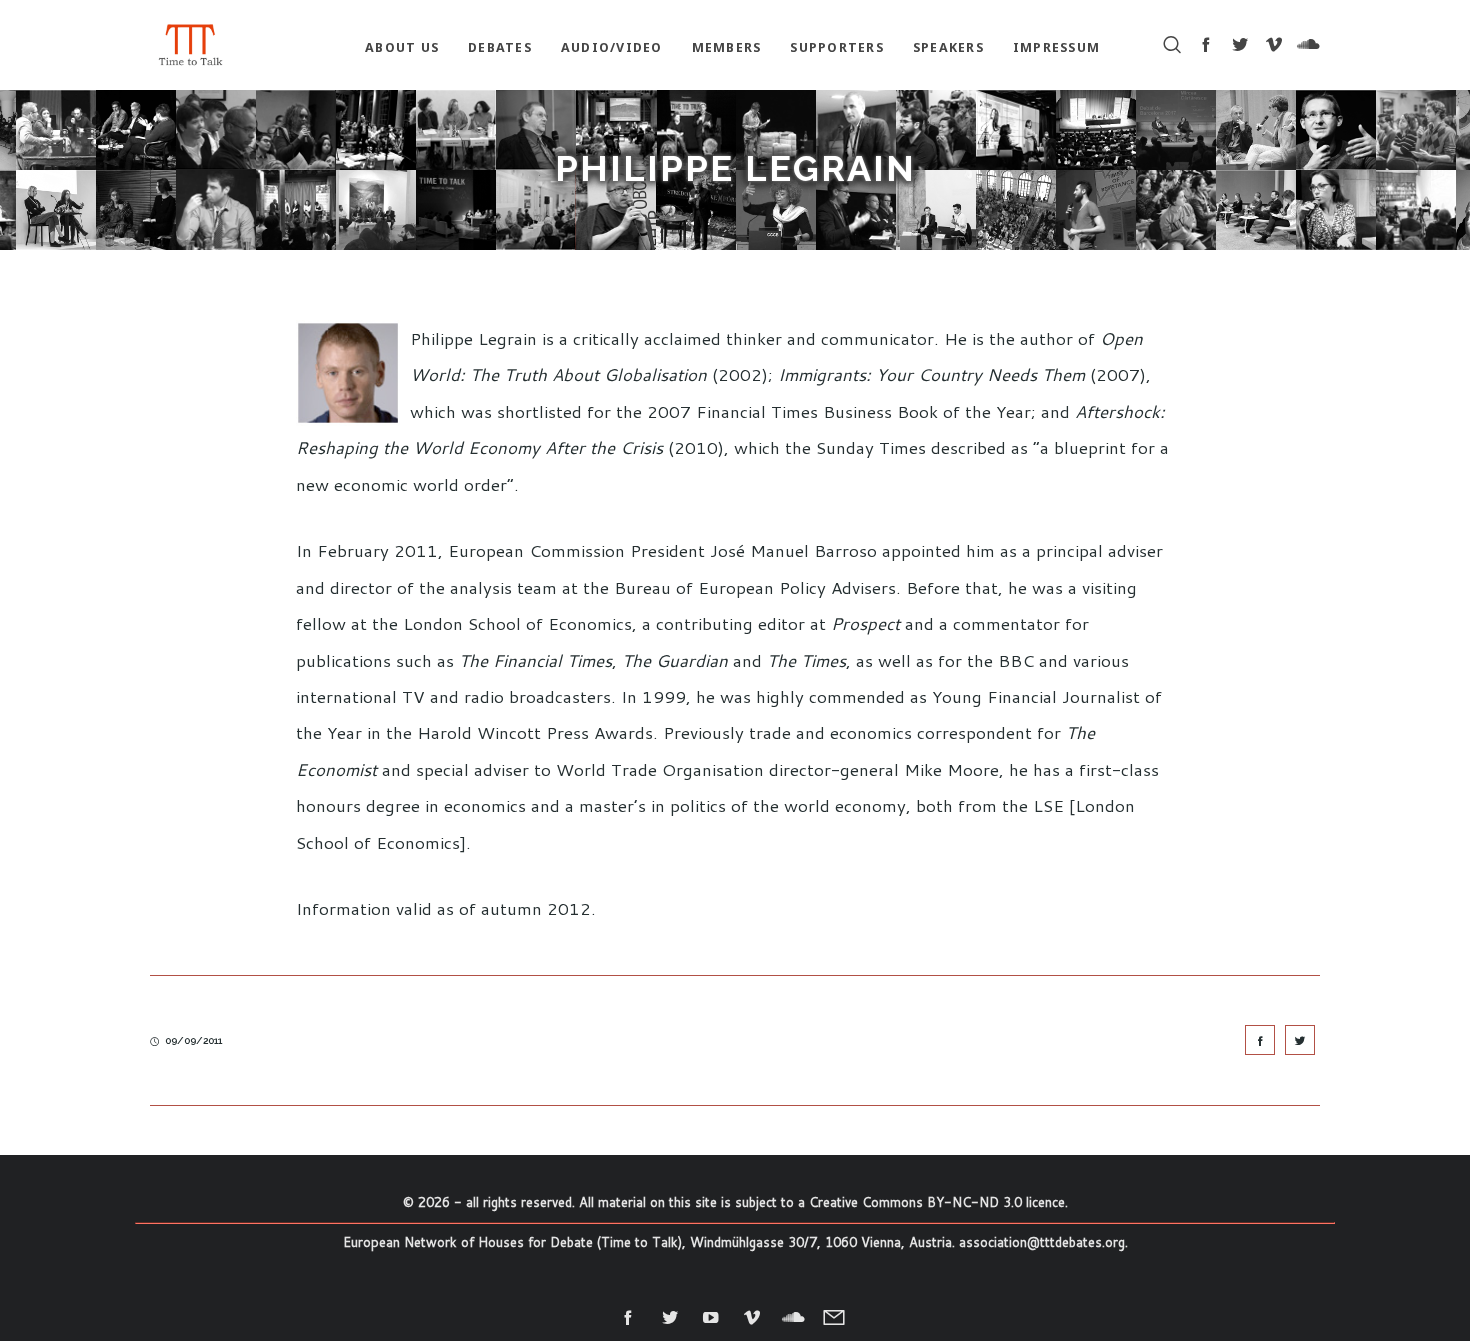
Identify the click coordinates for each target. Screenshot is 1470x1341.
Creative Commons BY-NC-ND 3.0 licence (937, 1202)
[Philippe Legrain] (1260, 1040)
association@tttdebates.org (1042, 1242)
